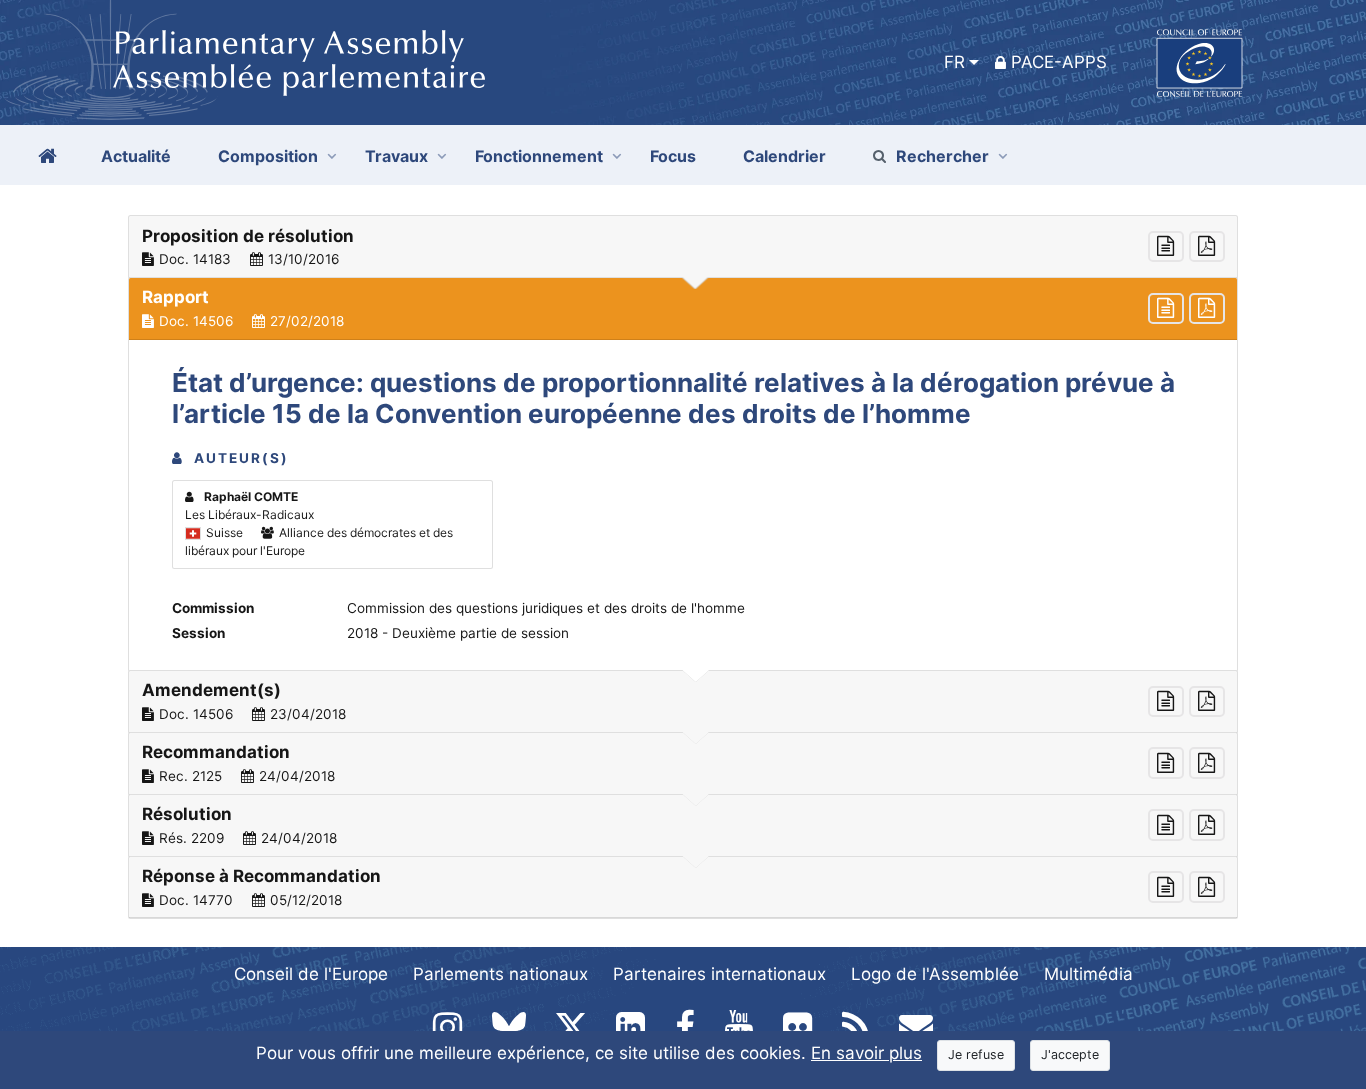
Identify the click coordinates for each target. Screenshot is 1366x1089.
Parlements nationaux (500, 974)
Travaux (396, 156)
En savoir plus (866, 1053)
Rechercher (942, 156)
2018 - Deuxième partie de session (458, 633)
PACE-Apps (1059, 62)
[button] (683, 247)
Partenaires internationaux (719, 974)
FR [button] (954, 62)
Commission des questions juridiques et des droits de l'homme (546, 608)
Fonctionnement (539, 156)
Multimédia (1088, 974)
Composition (268, 156)
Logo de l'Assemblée (935, 974)
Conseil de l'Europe (311, 974)
